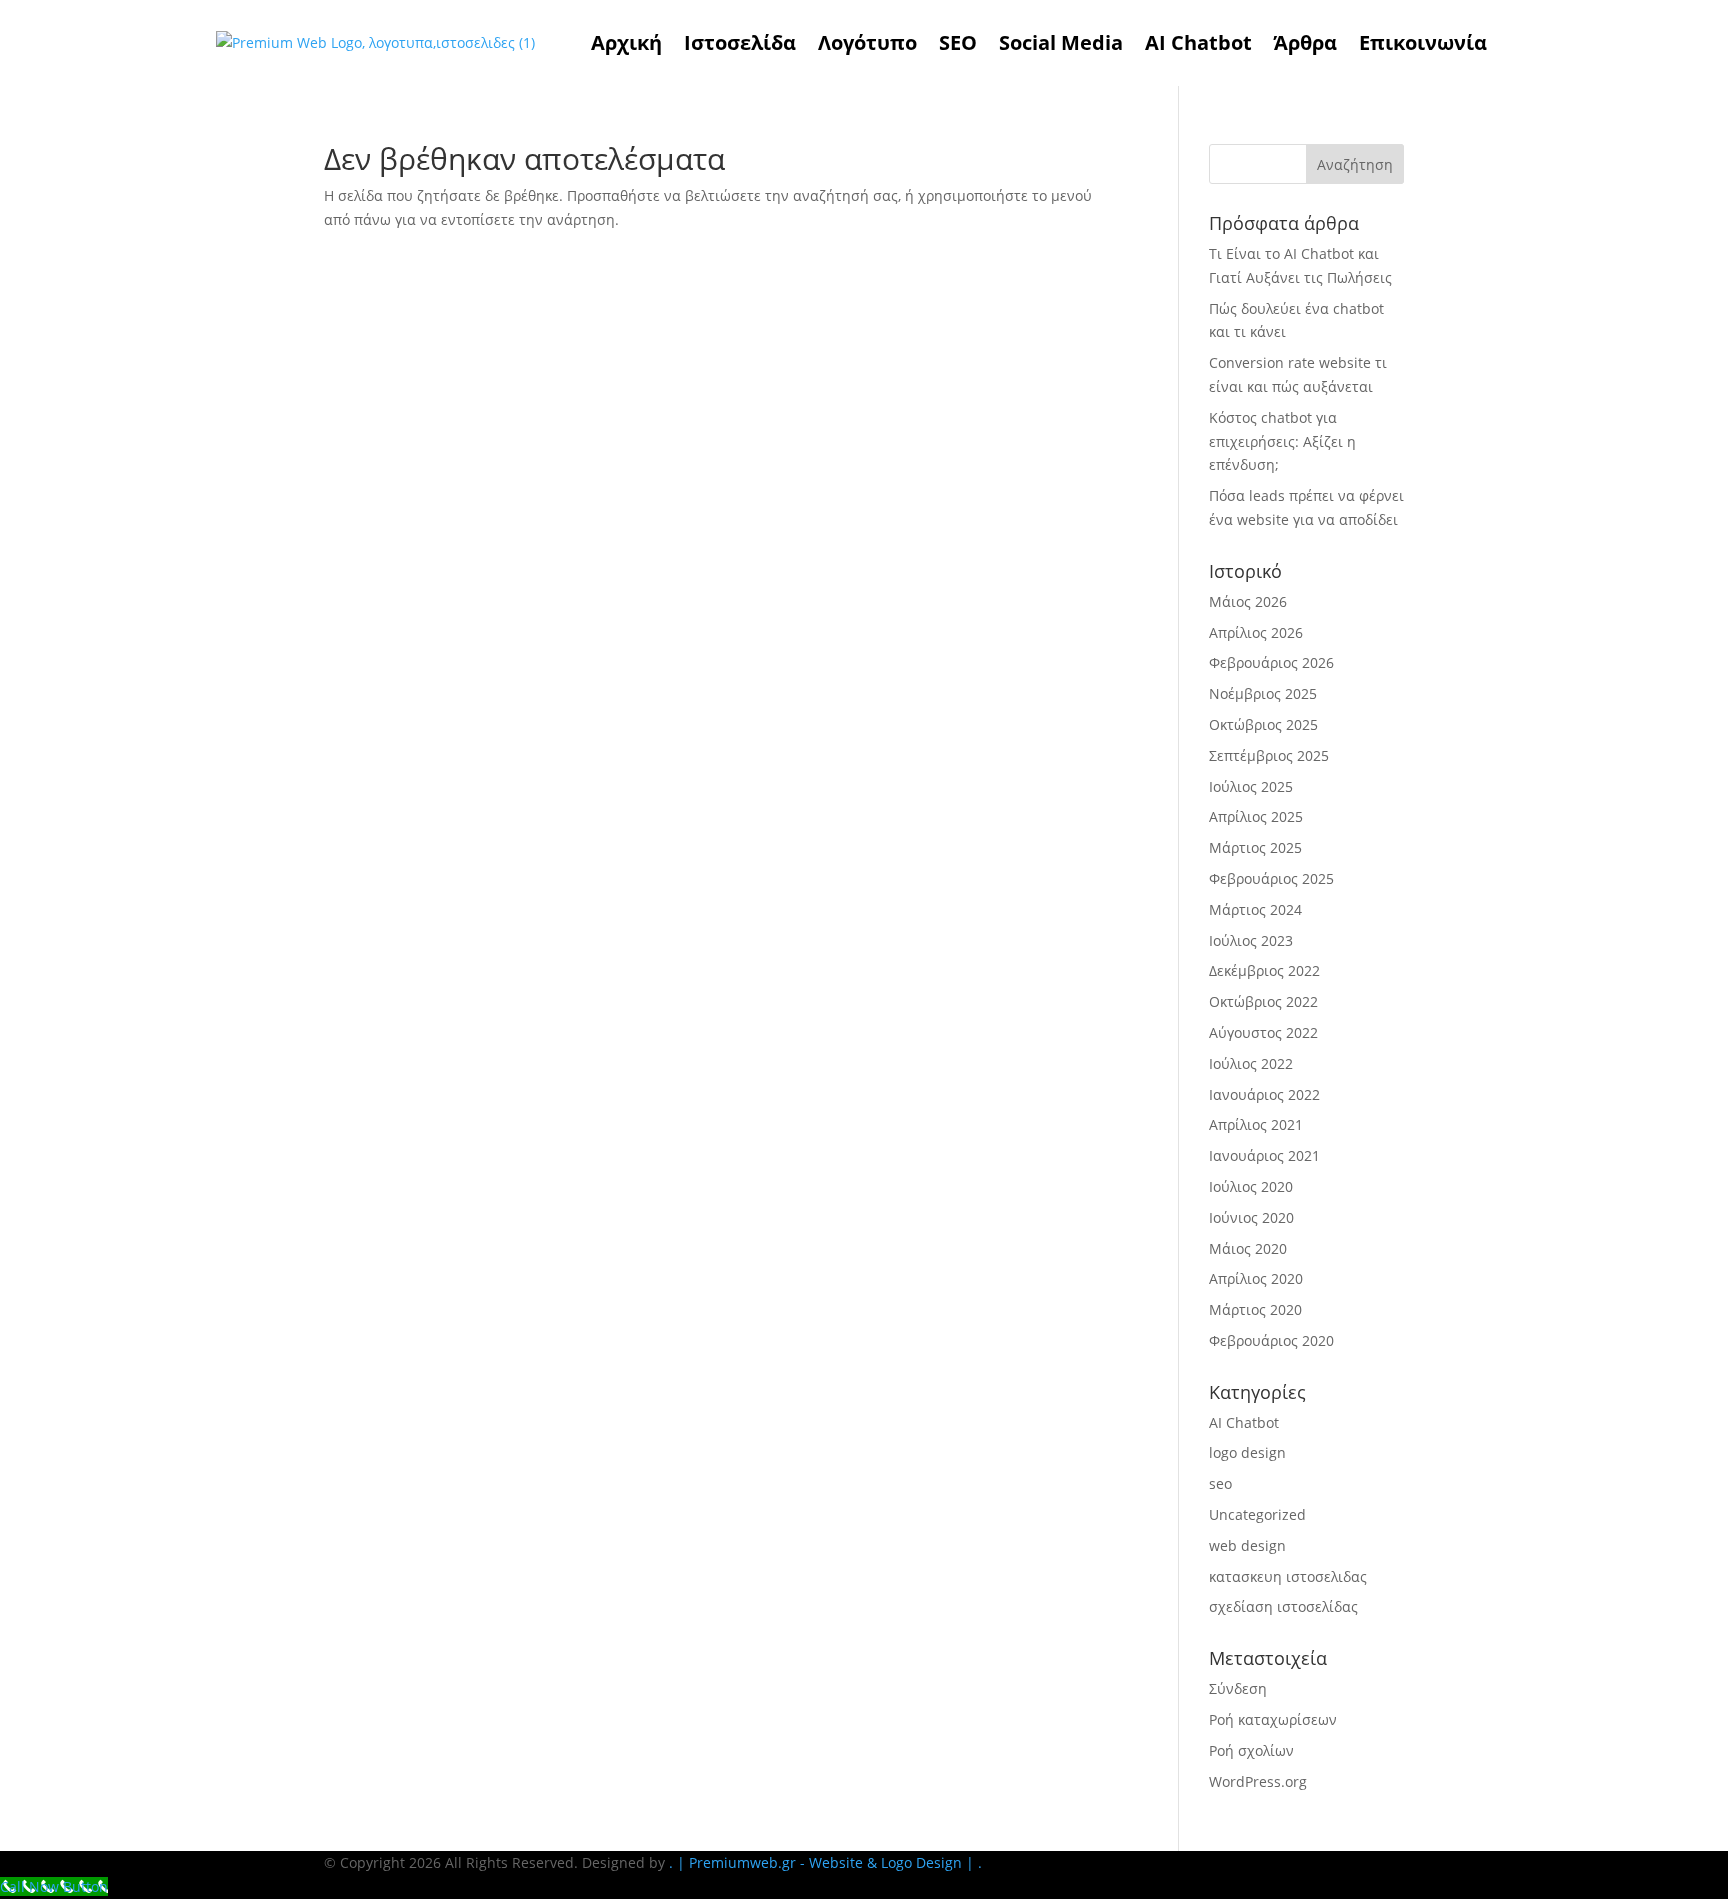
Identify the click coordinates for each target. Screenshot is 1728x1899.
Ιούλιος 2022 (1251, 1063)
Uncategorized (1257, 1514)
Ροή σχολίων (1251, 1750)
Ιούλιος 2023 (1251, 940)
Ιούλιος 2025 (1251, 786)
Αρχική (626, 42)
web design (1247, 1545)
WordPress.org (1258, 1781)
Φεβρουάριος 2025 (1271, 878)
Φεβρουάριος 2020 (1271, 1340)
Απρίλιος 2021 (1256, 1124)
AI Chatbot (1198, 42)
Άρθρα (1305, 42)
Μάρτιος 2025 (1255, 847)
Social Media (1061, 42)
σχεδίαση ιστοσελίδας (1283, 1606)
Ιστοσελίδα (740, 42)
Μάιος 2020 (1248, 1248)
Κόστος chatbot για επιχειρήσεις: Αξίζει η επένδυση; (1282, 441)
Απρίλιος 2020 (1256, 1278)
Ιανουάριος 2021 (1264, 1155)
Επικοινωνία (1423, 42)
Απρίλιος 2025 (1256, 816)
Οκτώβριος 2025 (1263, 724)
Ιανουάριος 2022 (1264, 1094)
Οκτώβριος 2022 (1263, 1001)
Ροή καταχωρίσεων (1273, 1719)
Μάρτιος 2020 (1255, 1309)
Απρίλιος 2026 (1256, 632)
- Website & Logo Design (879, 1862)
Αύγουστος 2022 (1263, 1032)
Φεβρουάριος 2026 (1271, 662)
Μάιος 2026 (1248, 601)
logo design (1247, 1452)
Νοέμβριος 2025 (1263, 693)
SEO (958, 42)
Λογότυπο (867, 42)
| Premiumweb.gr (736, 1862)
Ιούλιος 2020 (1251, 1186)
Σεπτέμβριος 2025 (1269, 755)
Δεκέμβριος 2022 (1264, 970)
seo (1220, 1483)
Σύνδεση (1238, 1688)
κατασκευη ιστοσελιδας (1288, 1576)
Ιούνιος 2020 (1251, 1217)
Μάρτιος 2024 (1255, 909)
